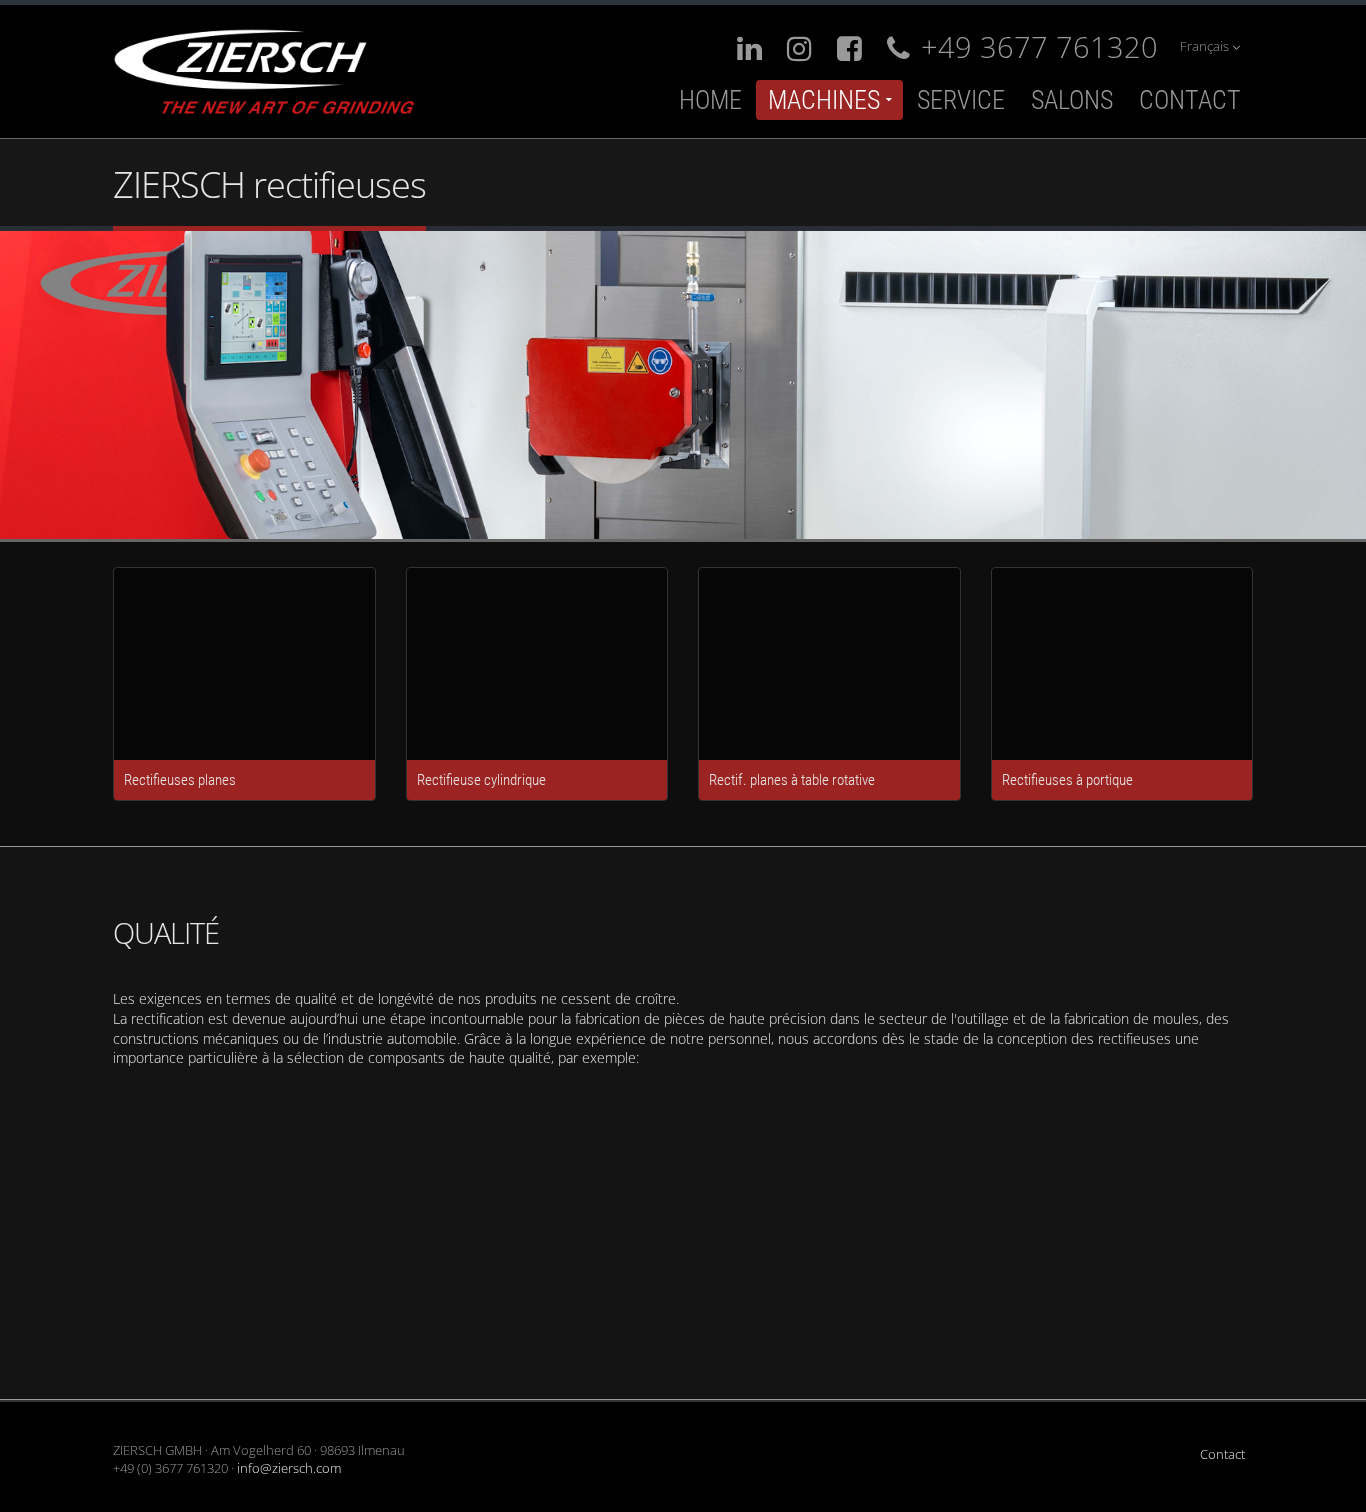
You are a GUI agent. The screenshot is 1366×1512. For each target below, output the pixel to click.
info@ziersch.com (289, 1468)
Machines (824, 100)
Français (1206, 46)
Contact (1190, 100)
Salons (1072, 100)
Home (710, 100)
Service (961, 100)
